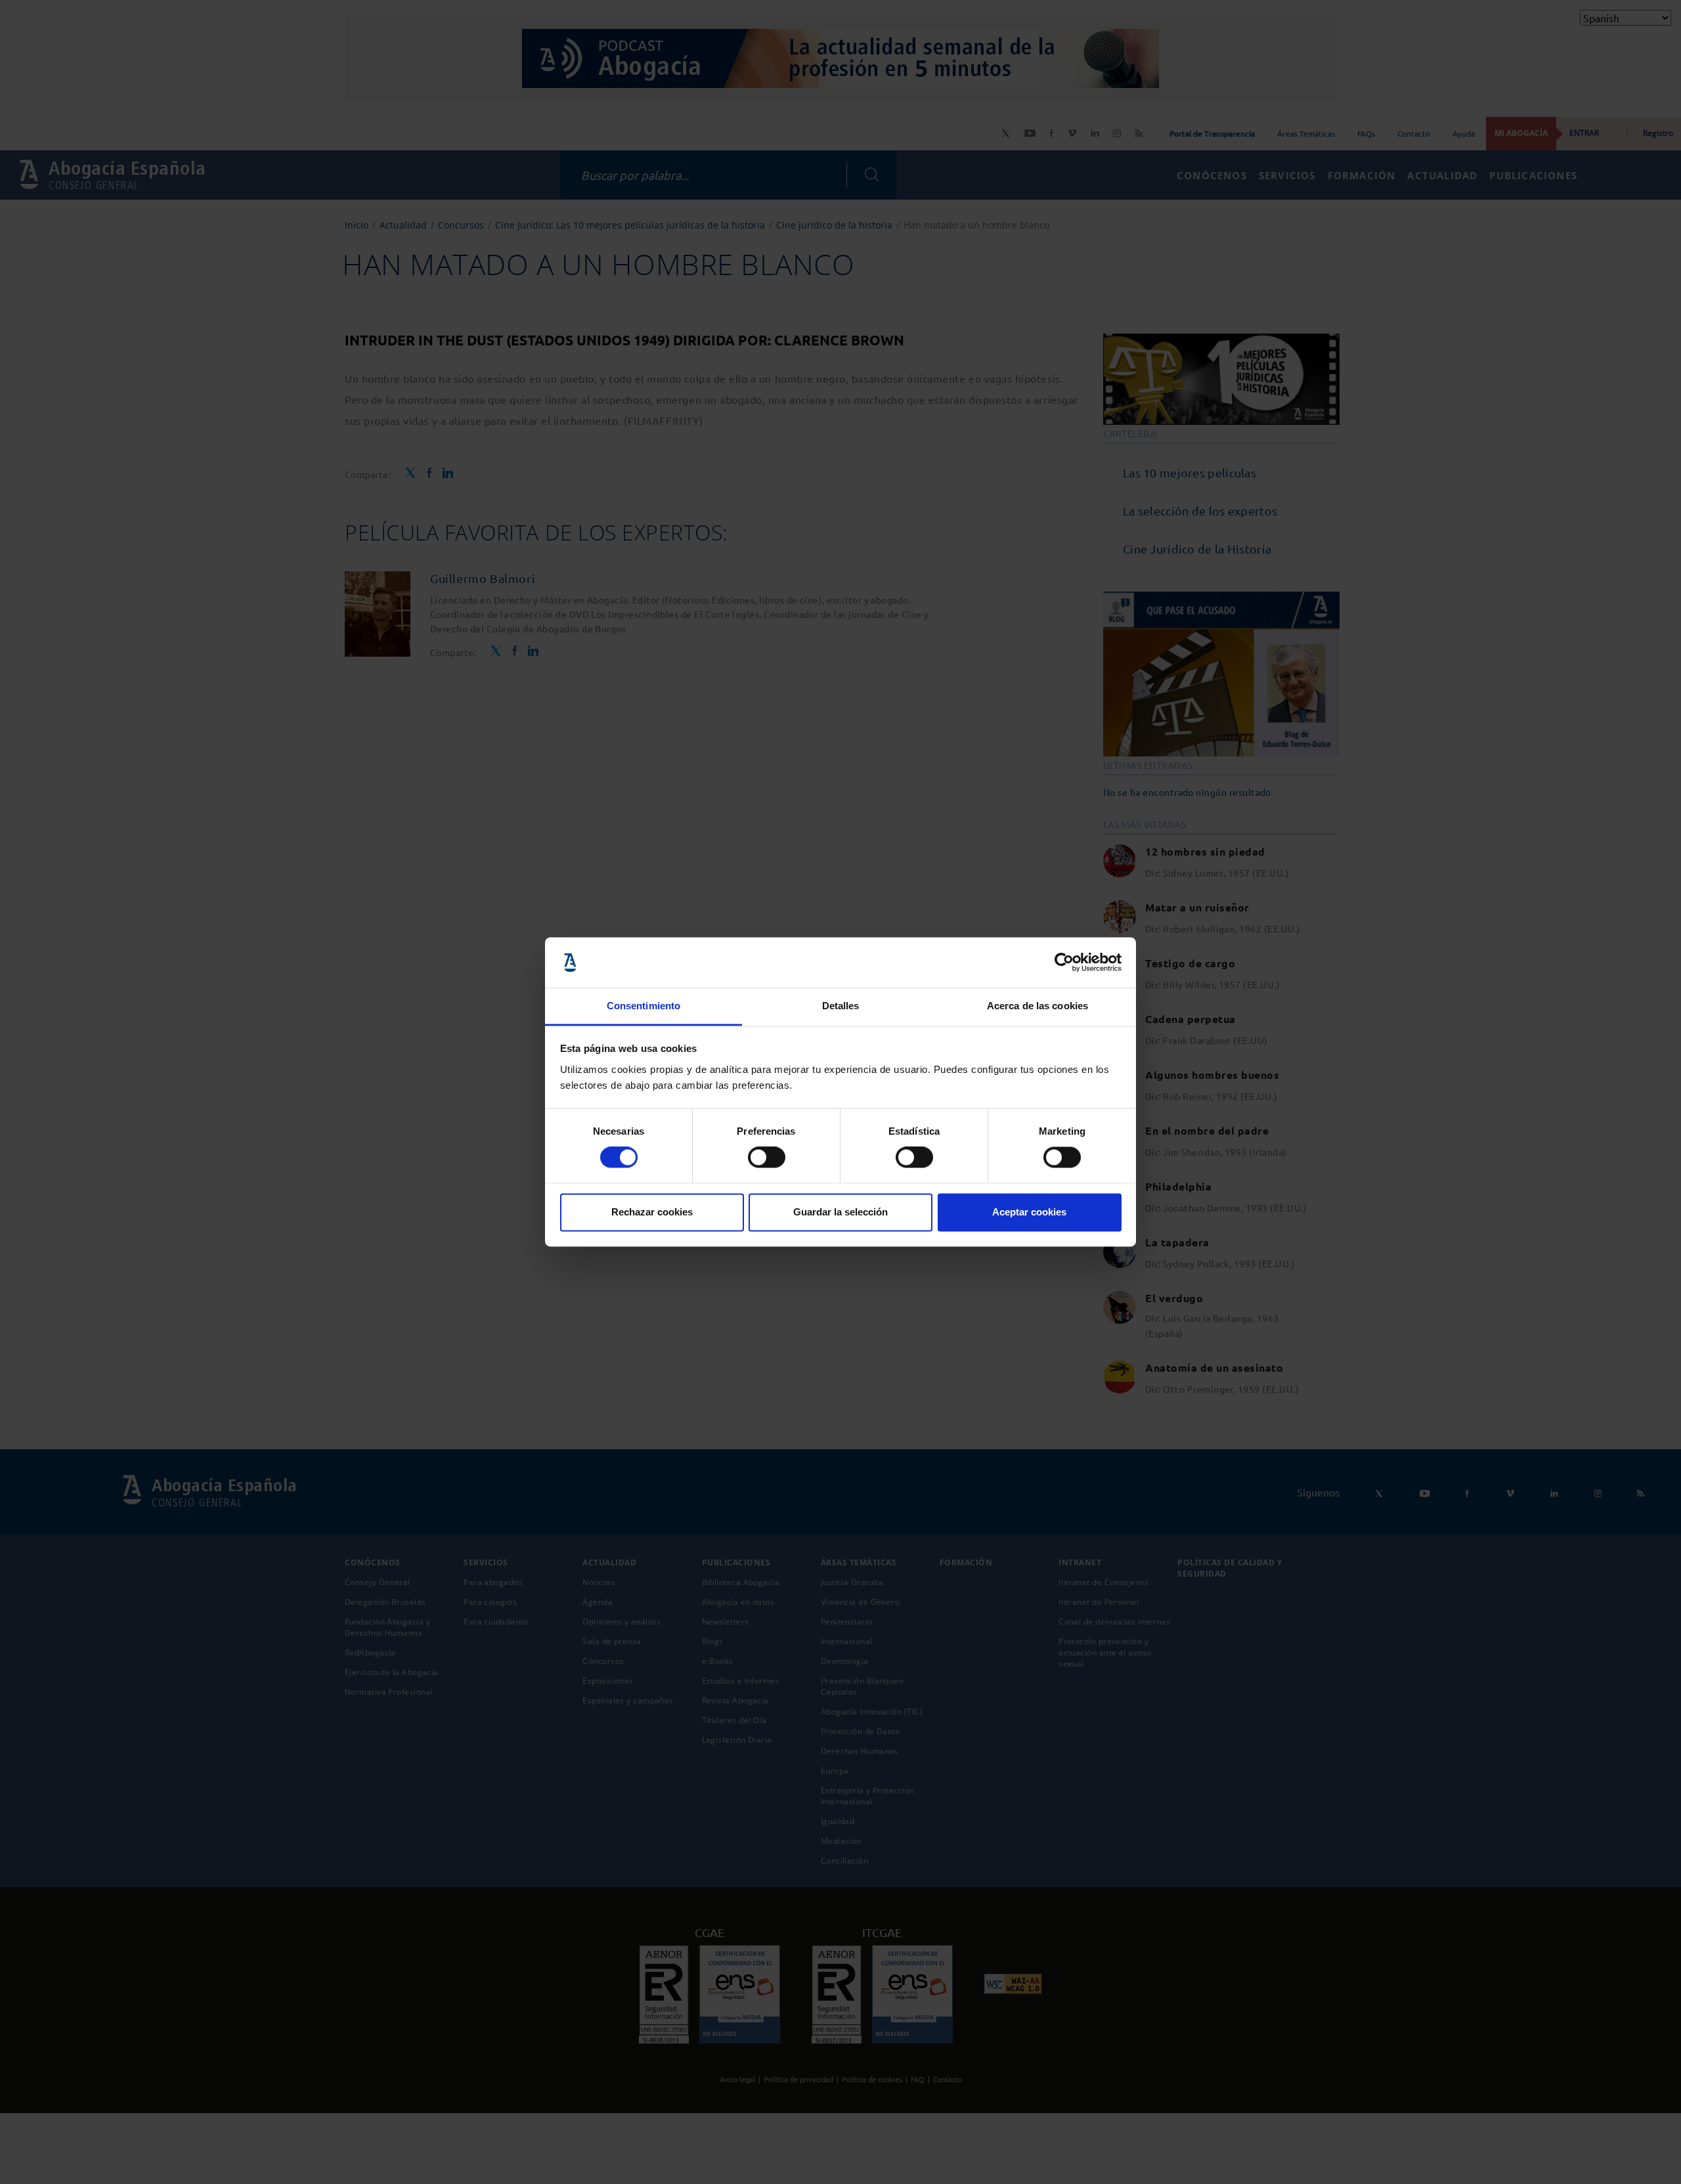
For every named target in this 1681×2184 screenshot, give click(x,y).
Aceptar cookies (1029, 1212)
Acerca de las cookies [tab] (1037, 1006)
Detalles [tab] (841, 1006)
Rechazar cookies (652, 1212)
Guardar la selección (840, 1212)
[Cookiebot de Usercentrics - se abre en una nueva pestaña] (1064, 963)
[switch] (767, 1158)
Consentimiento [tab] (644, 1006)
